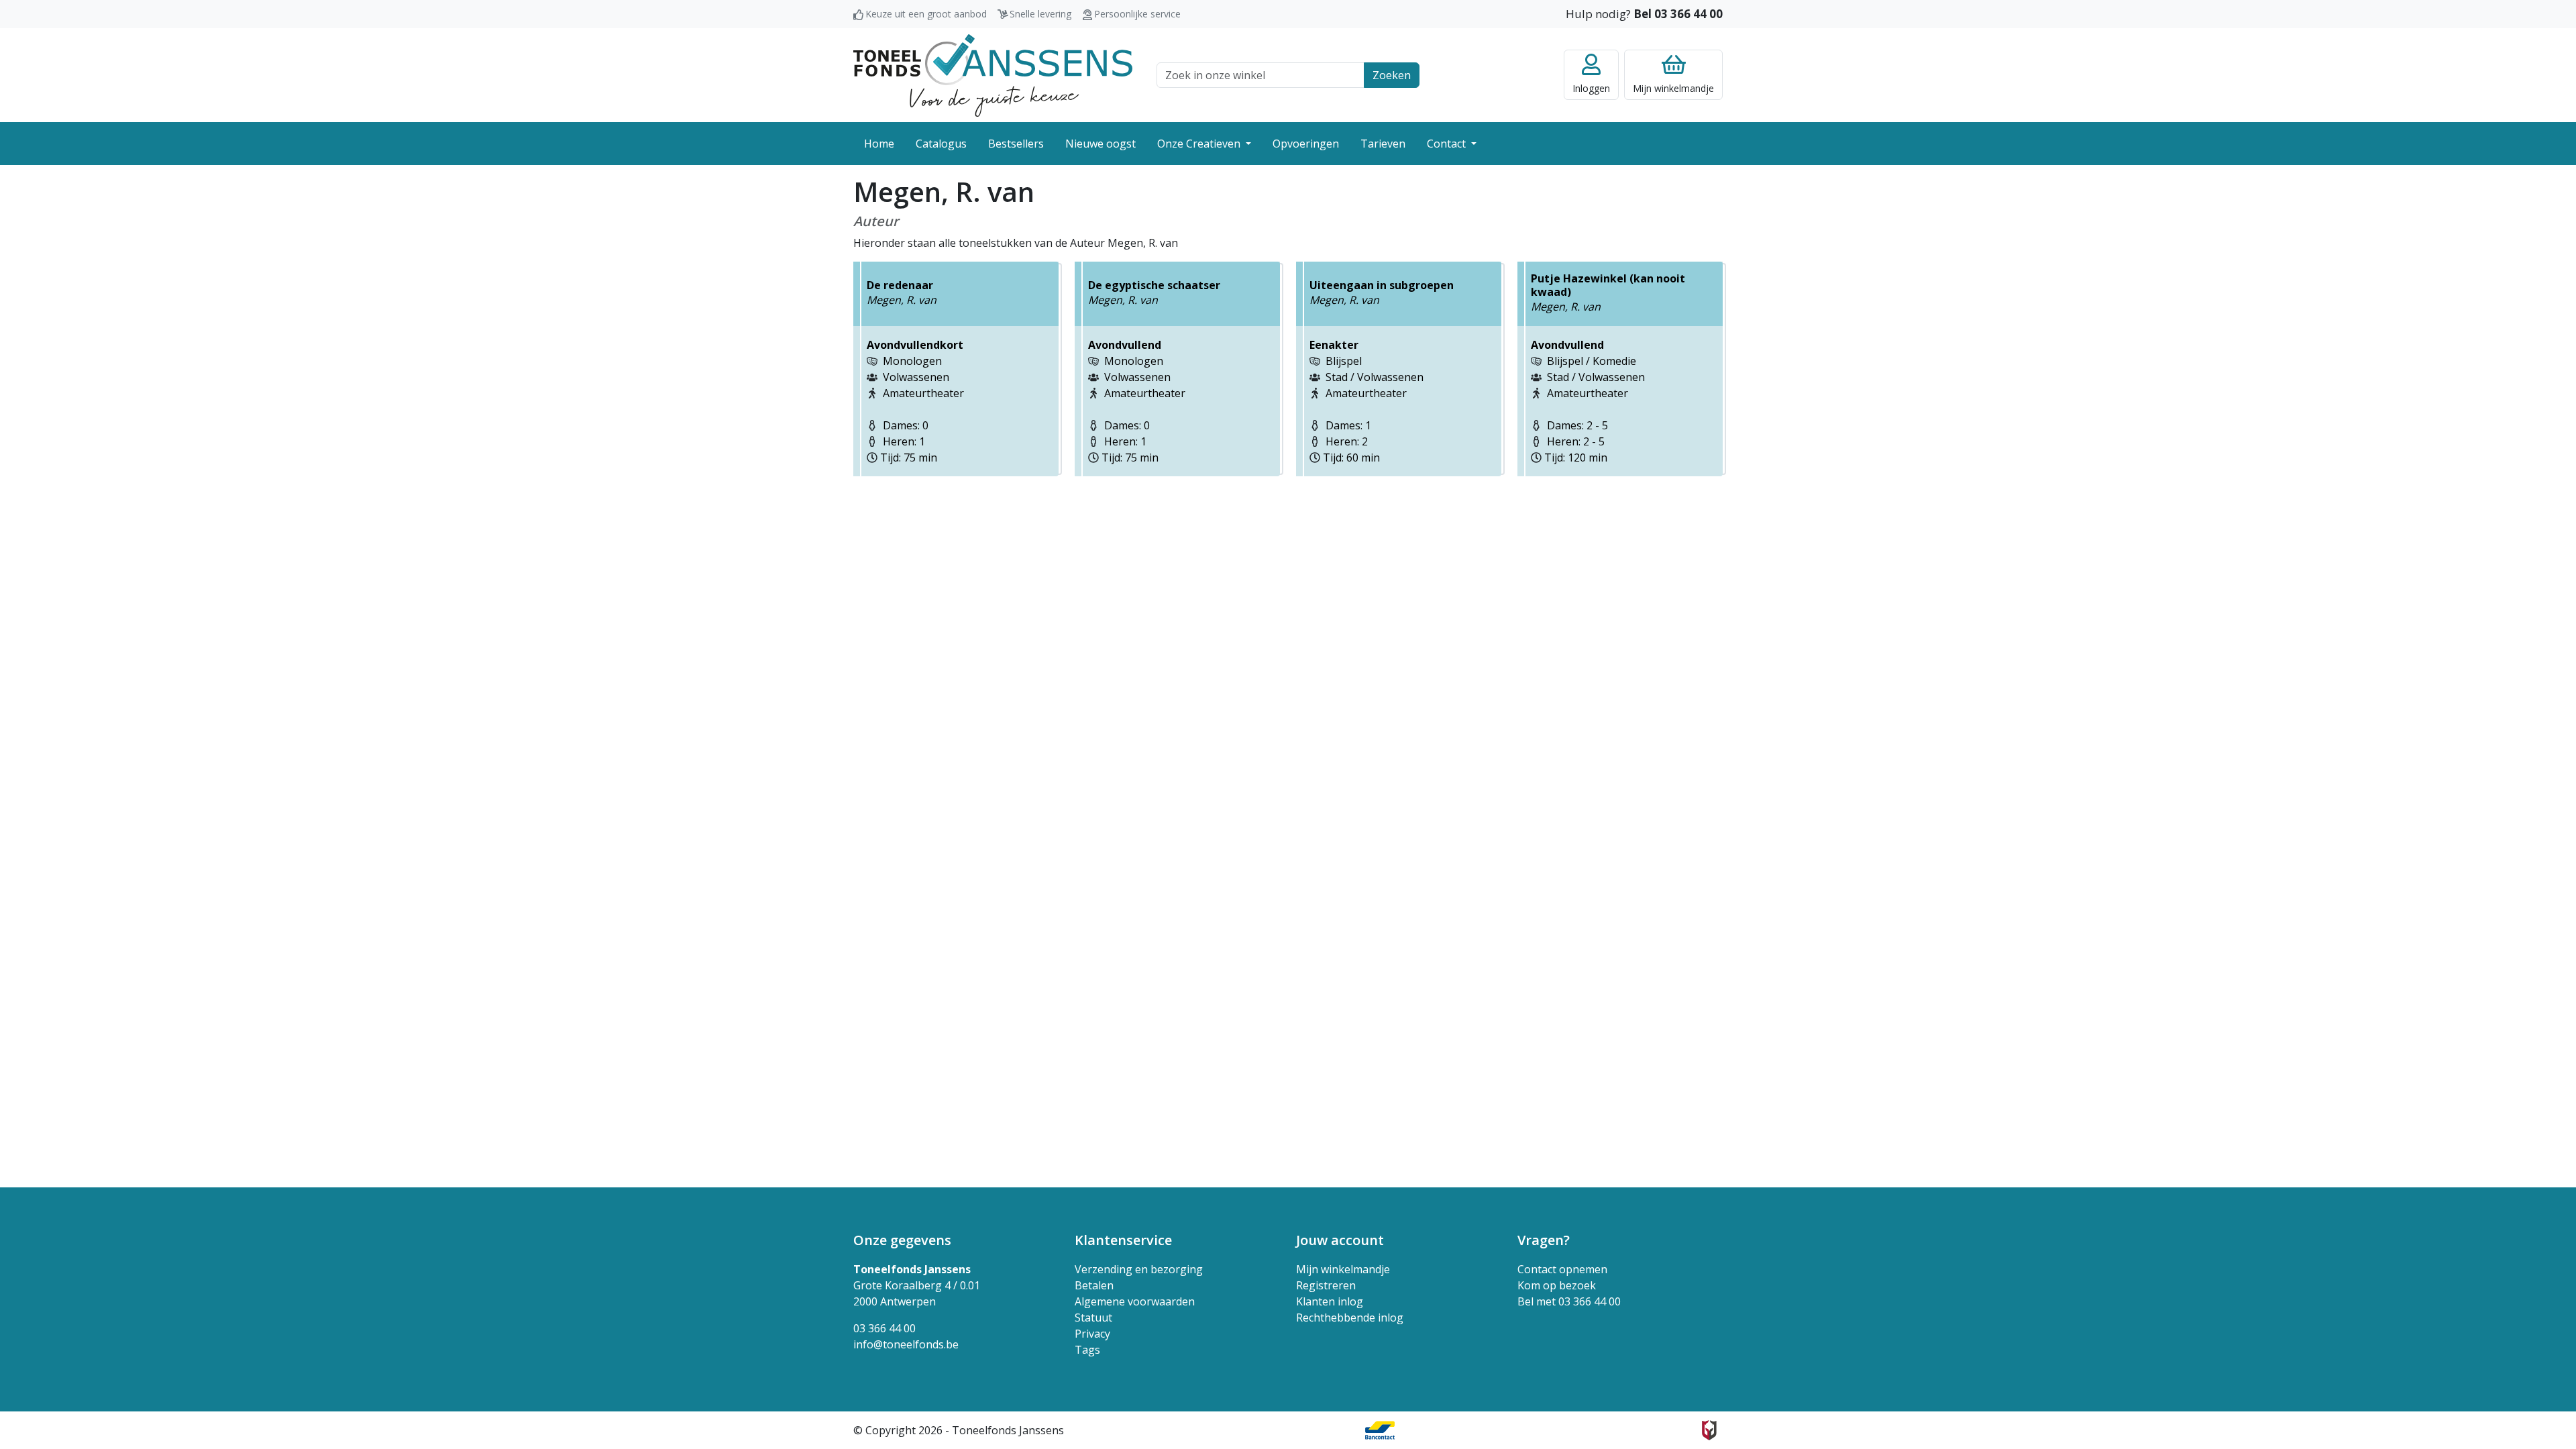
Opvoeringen (1306, 144)
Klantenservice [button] (1123, 1240)
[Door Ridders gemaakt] (1709, 1430)
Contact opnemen (1562, 1269)
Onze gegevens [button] (902, 1240)
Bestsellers (1016, 144)
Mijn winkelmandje (1343, 1269)
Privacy (1092, 1334)
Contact (1448, 144)
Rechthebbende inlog (1350, 1318)
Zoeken (1392, 75)
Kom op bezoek (1557, 1285)
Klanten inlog (1330, 1301)
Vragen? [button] (1544, 1240)
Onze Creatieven (1200, 144)
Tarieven (1383, 144)
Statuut (1093, 1318)
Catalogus (941, 144)
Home (879, 144)
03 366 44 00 (884, 1328)
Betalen (1094, 1285)
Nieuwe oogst (1101, 144)
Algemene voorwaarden (1135, 1301)
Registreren (1326, 1285)
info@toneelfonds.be (906, 1344)
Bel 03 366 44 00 (1678, 14)
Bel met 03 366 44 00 (1569, 1301)
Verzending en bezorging (1139, 1269)
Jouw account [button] (1340, 1240)
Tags (1087, 1350)
